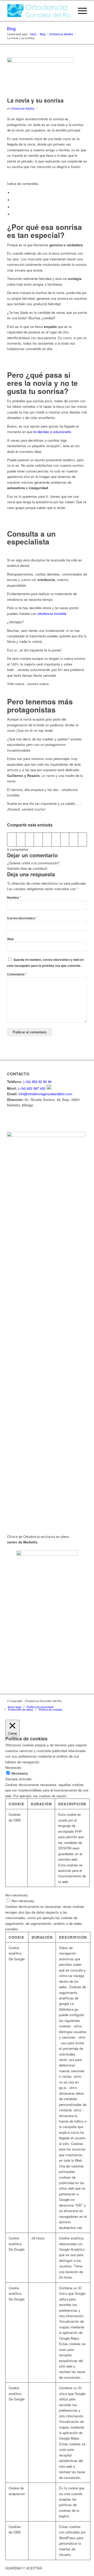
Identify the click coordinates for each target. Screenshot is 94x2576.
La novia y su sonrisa (35, 100)
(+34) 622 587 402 (32, 1088)
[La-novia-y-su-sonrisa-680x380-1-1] (40, 76)
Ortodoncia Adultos (23, 108)
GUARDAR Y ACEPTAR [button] (24, 2568)
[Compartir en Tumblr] (56, 840)
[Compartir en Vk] (65, 840)
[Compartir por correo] (82, 840)
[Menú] (80, 11)
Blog (11, 29)
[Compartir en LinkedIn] (47, 840)
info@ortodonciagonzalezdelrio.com (45, 1094)
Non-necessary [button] (17, 1895)
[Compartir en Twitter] (21, 840)
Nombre (14, 898)
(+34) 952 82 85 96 (37, 1082)
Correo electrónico (22, 918)
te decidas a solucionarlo (52, 432)
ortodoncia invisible (52, 613)
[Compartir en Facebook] (12, 840)
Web (10, 939)
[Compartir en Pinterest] (38, 840)
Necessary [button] (13, 1767)
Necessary (20, 1773)
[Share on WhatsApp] (30, 840)
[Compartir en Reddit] (74, 840)
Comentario (17, 974)
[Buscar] (67, 11)
